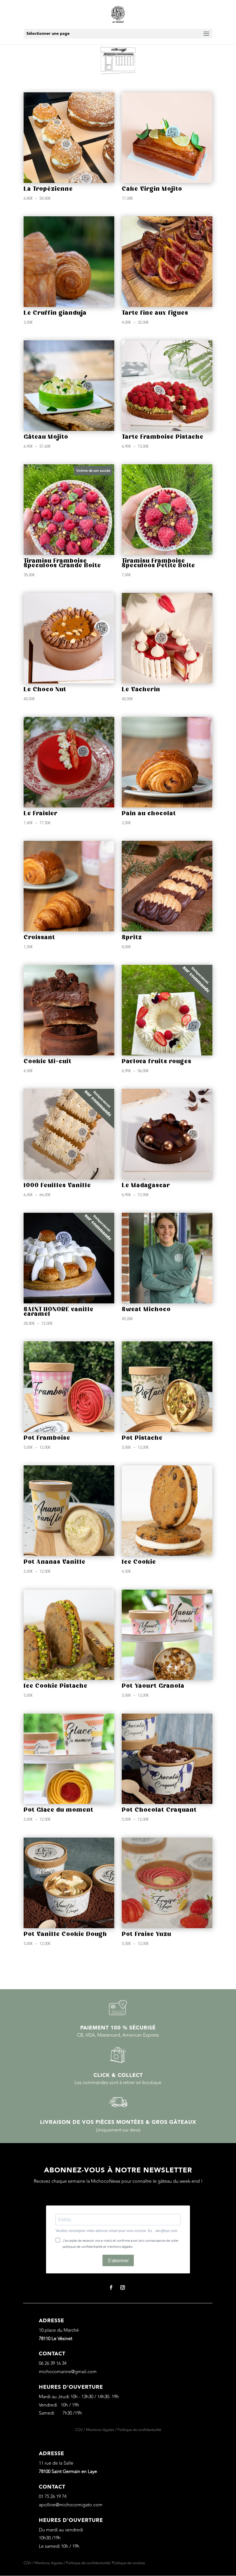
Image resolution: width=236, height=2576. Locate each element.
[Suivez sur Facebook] (111, 2287)
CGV (79, 2430)
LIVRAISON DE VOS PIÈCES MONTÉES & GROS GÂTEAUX (118, 2122)
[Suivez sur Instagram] (123, 2287)
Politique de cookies (129, 2563)
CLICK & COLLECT (118, 2075)
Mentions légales (100, 2430)
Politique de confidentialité (139, 2430)
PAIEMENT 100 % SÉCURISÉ (118, 2028)
